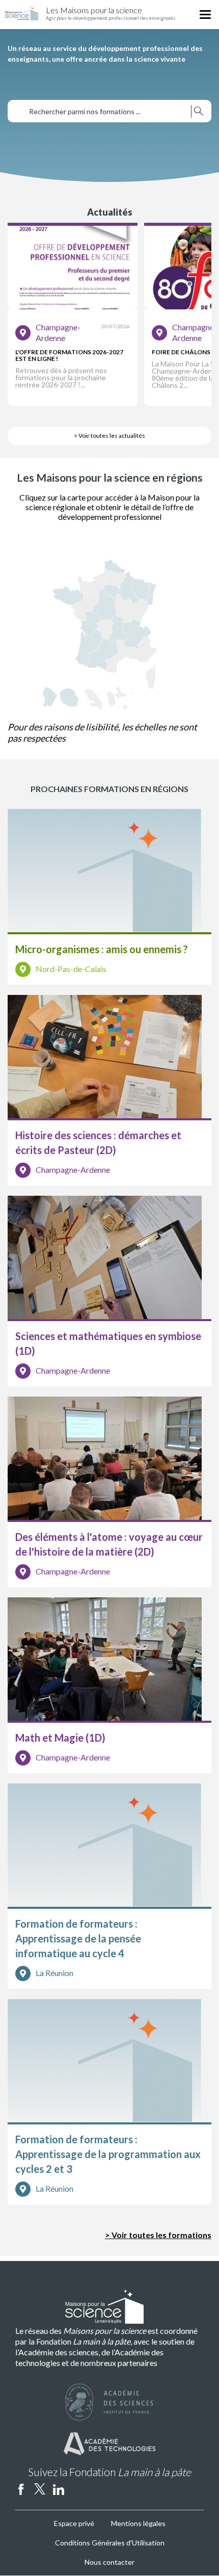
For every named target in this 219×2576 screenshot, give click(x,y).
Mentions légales (138, 2523)
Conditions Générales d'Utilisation (110, 2543)
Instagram (77, 2489)
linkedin (59, 2489)
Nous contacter (109, 2562)
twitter (40, 2489)
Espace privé (74, 2523)
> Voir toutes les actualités (109, 436)
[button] (73, 314)
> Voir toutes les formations (158, 2235)
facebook (21, 2489)
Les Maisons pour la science (94, 10)
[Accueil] (22, 14)
